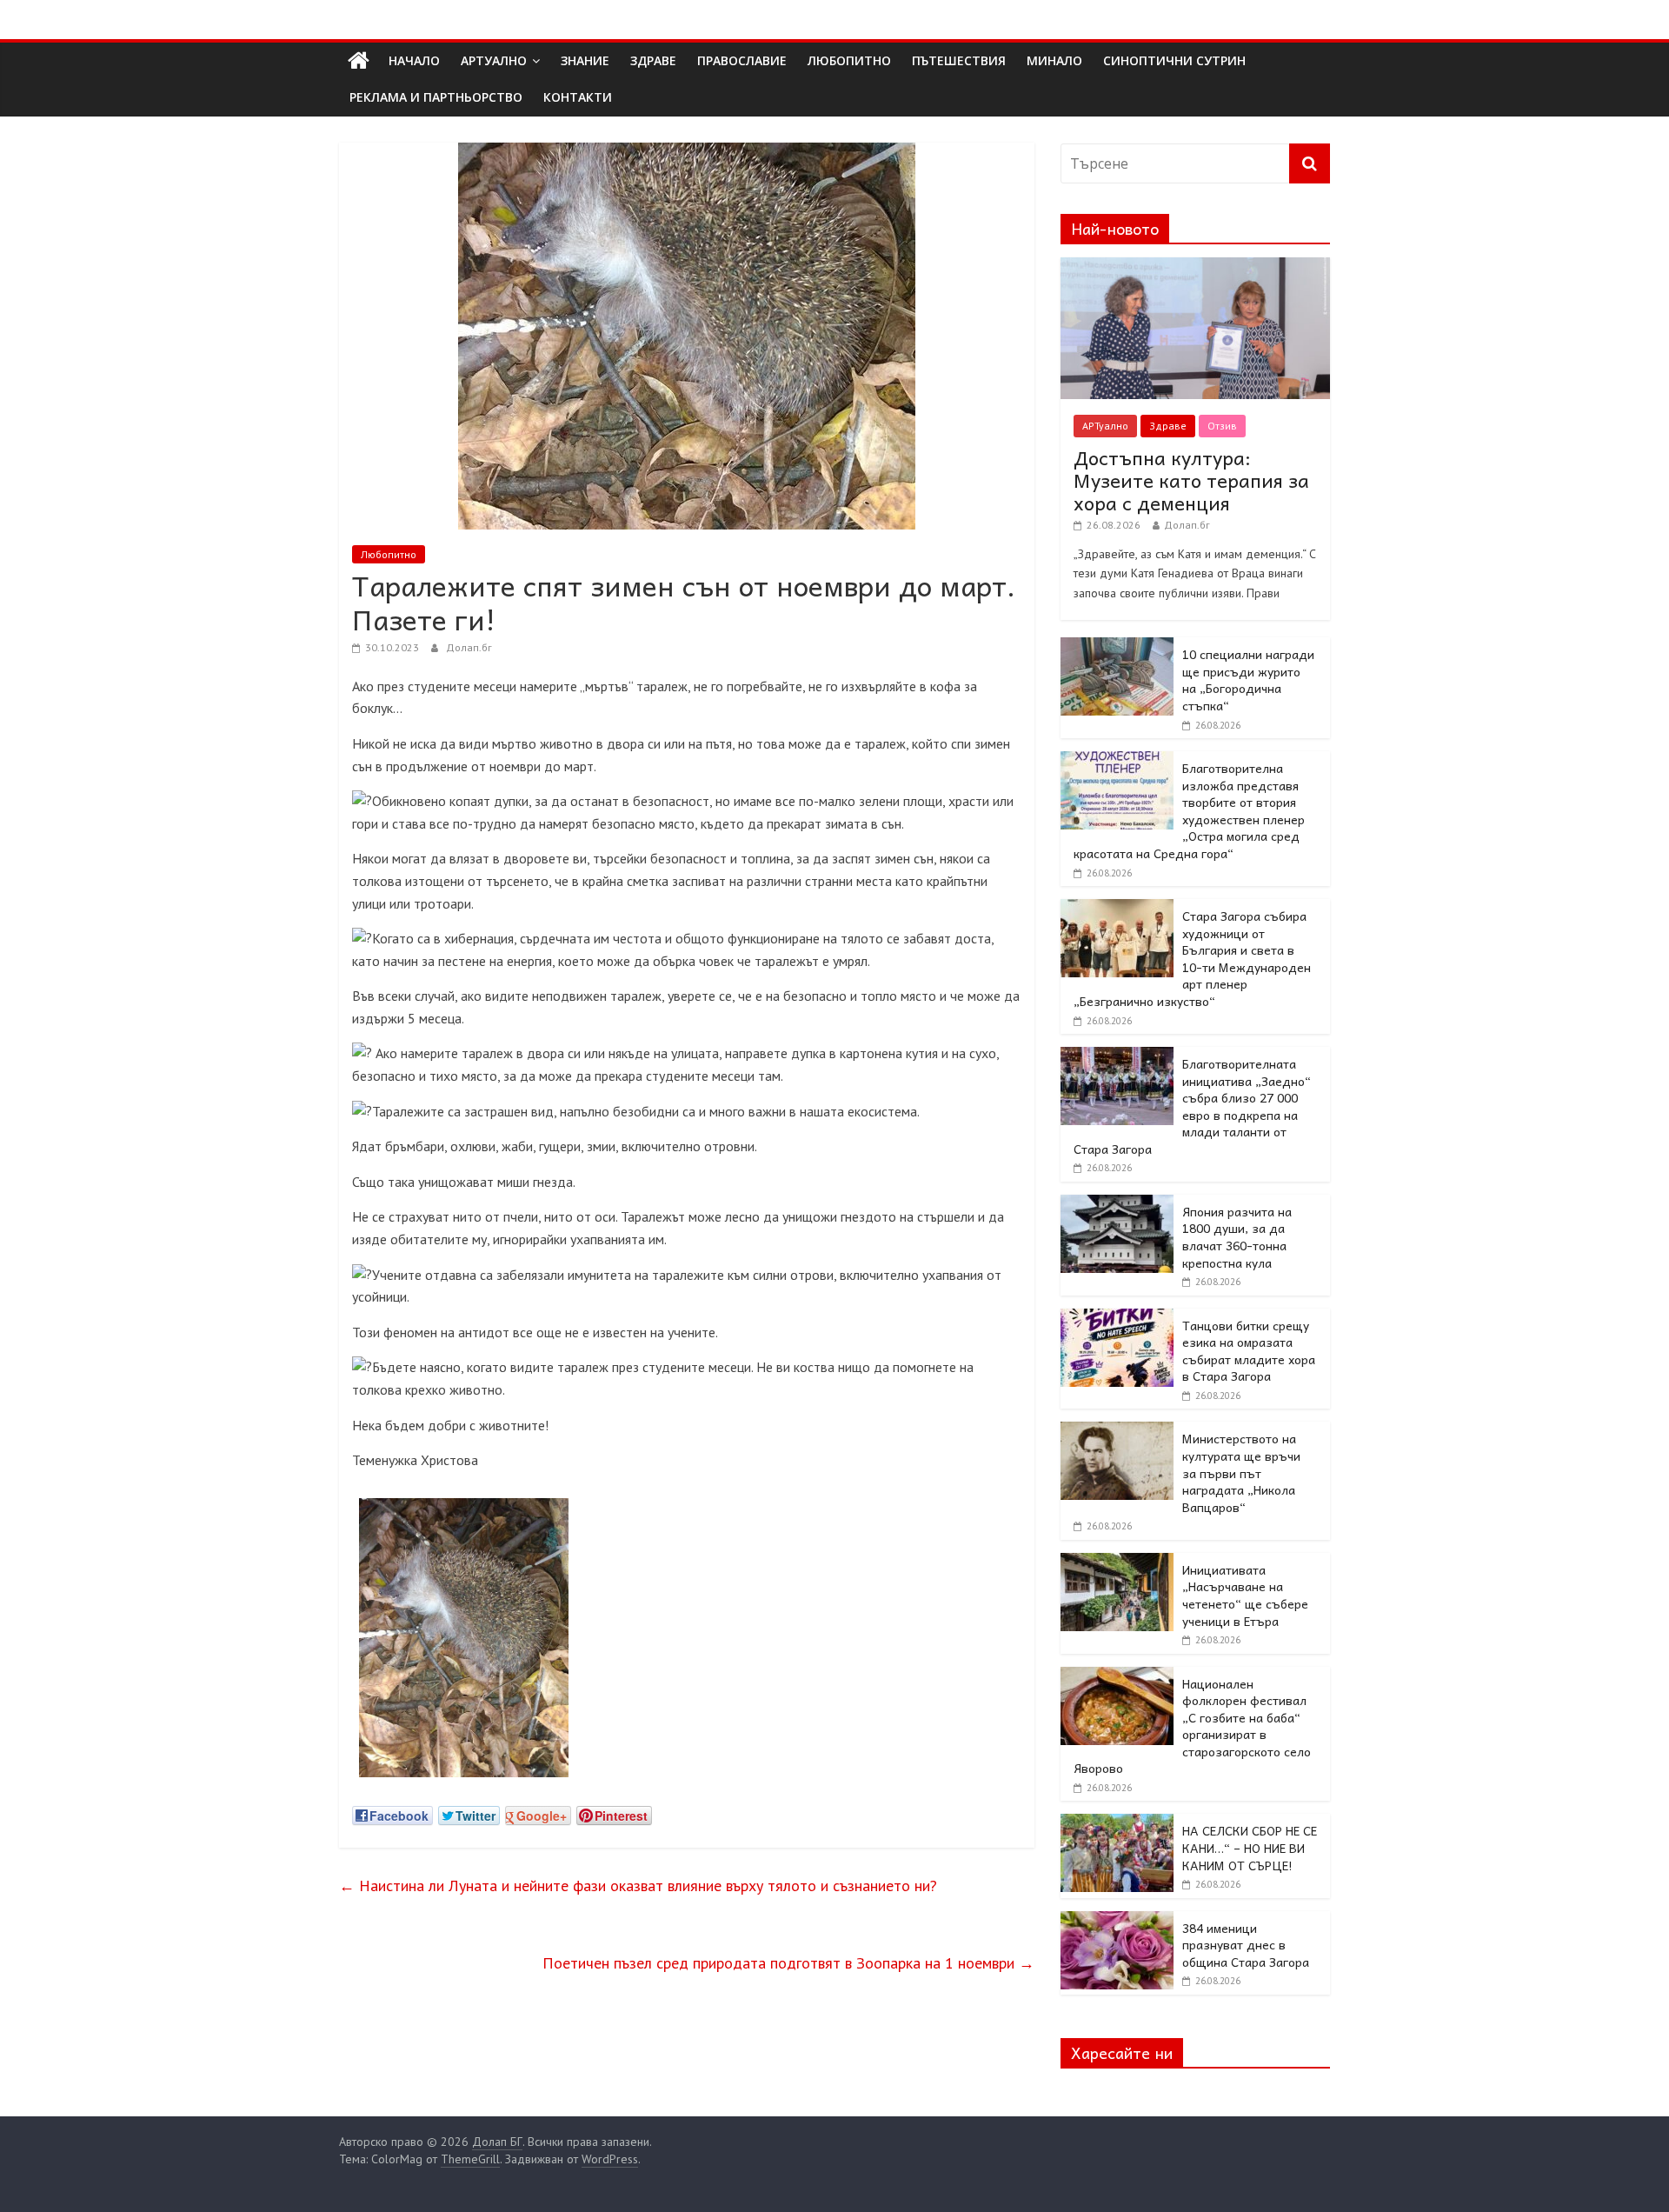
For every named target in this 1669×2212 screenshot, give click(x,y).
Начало (414, 60)
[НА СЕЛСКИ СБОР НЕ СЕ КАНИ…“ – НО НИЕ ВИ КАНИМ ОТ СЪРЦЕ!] (1117, 1823)
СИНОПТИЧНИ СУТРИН (1174, 60)
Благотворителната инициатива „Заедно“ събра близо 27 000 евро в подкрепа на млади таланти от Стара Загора (1192, 1106)
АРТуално (494, 60)
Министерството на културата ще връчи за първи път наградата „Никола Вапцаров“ (1241, 1472)
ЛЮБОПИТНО (849, 60)
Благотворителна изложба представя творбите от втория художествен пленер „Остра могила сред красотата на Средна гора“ (1189, 810)
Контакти (578, 97)
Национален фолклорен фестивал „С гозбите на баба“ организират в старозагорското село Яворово (1192, 1726)
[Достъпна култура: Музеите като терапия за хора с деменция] (1195, 267)
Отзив (1222, 426)
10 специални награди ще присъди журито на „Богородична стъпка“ (1248, 680)
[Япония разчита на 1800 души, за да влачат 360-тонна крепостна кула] (1117, 1204)
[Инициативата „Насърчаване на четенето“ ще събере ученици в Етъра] (1117, 1562)
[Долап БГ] (359, 61)
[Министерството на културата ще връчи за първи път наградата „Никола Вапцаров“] (1117, 1431)
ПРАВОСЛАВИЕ (742, 60)
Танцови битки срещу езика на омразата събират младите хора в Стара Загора (1249, 1351)
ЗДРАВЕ (653, 60)
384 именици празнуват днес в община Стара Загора (1246, 1945)
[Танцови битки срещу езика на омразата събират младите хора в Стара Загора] (1117, 1318)
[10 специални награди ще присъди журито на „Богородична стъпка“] (1117, 647)
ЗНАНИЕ (585, 60)
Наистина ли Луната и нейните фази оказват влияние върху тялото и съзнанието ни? (638, 1886)
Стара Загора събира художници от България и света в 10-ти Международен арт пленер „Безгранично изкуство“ (1192, 958)
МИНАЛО (1054, 60)
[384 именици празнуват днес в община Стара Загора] (1117, 1921)
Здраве (1168, 426)
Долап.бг (469, 647)
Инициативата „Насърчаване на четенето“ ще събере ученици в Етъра (1245, 1595)
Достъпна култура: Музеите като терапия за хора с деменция (1191, 480)
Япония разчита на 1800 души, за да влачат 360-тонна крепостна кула (1237, 1237)
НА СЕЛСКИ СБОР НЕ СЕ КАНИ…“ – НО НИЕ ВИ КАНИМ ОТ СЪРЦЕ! (1250, 1847)
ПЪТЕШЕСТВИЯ (959, 60)
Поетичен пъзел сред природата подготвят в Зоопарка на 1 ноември (788, 1963)
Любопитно (389, 554)
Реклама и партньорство (436, 97)
